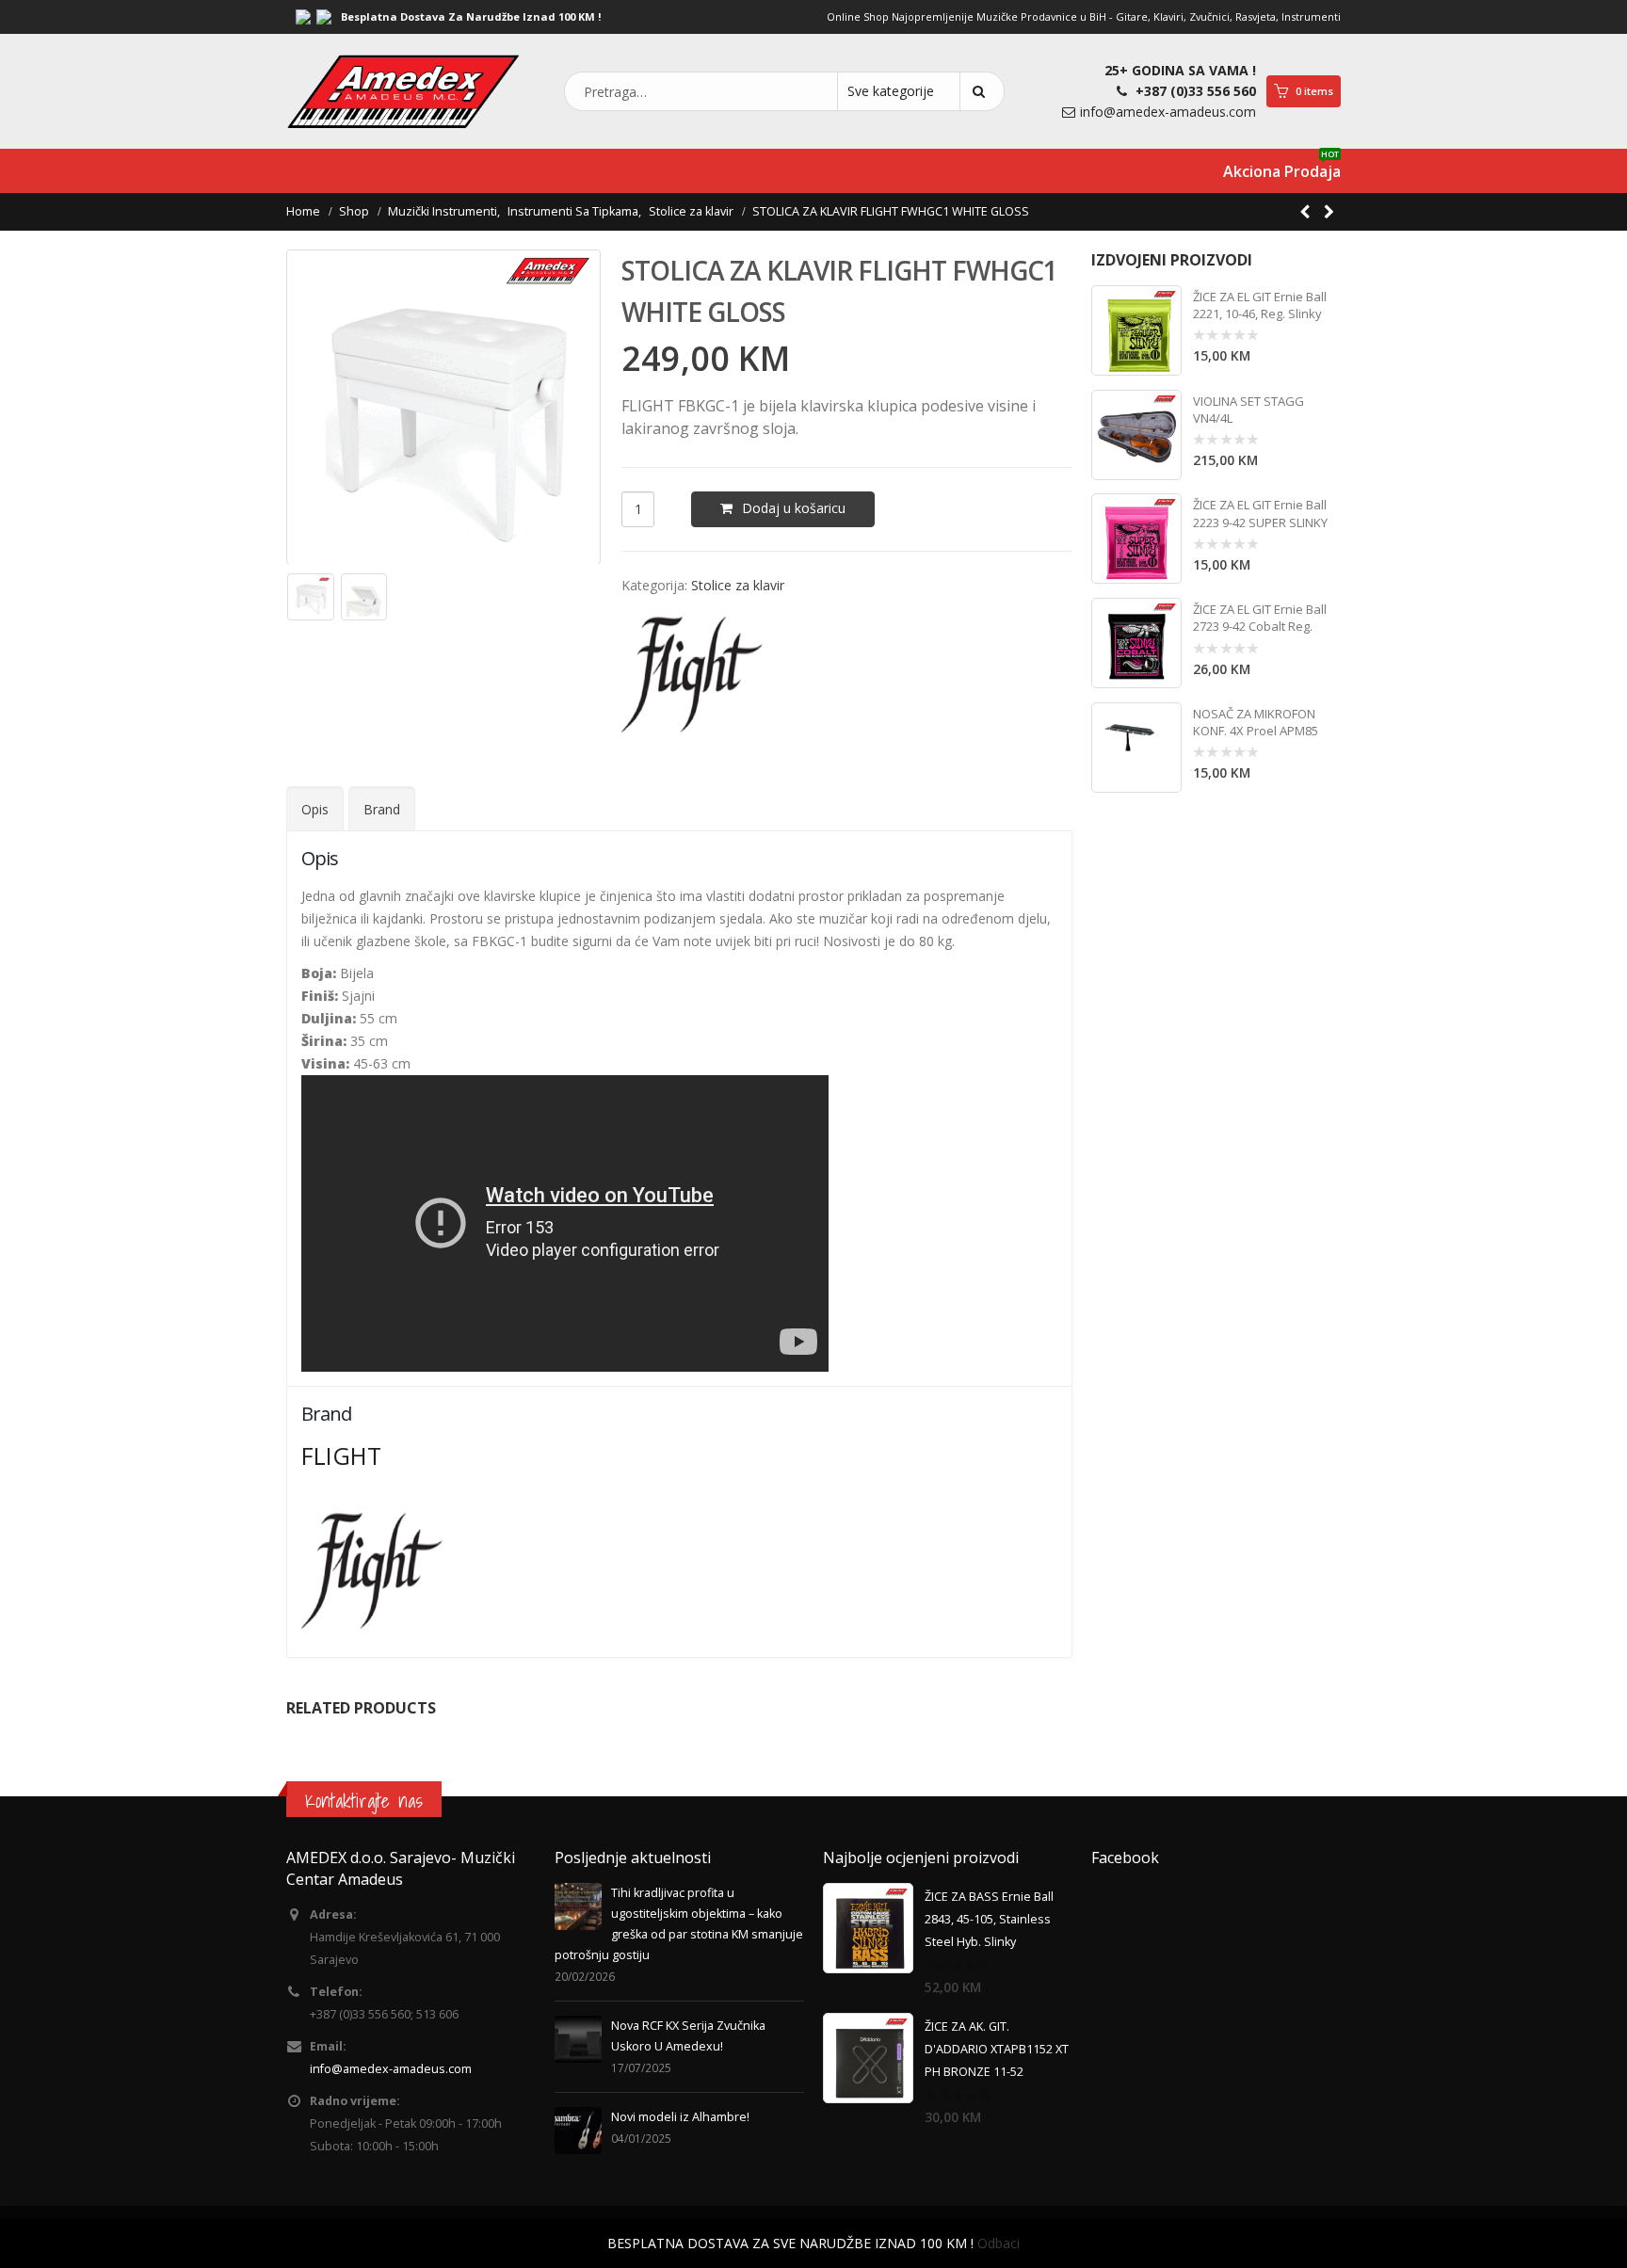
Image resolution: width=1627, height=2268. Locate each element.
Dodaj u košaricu (794, 508)
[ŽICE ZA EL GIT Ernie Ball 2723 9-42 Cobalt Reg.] (1136, 643)
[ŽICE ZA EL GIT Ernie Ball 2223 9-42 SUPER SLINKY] (1136, 539)
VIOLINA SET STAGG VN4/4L (1248, 410)
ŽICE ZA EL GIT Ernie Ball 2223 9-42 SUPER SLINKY (1260, 513)
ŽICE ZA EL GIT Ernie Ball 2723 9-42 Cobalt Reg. (1260, 618)
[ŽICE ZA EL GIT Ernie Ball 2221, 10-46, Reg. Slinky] (1136, 330)
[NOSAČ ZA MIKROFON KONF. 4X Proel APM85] (1136, 748)
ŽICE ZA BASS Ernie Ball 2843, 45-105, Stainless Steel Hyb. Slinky (989, 1919)
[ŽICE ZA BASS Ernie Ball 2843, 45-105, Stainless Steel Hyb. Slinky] (868, 1928)
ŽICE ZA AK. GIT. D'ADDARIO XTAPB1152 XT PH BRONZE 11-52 (997, 2049)
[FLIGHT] (692, 675)
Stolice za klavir (738, 585)
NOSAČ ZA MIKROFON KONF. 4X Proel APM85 (1256, 722)
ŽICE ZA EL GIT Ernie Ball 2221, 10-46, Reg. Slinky (1260, 305)
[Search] (982, 91)
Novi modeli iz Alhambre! (680, 2117)
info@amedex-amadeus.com (1168, 112)
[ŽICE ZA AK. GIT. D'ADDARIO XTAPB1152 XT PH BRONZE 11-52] (868, 2058)
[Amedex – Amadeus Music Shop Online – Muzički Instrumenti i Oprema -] (404, 91)
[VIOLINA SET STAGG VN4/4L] (1136, 435)
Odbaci (999, 2243)
